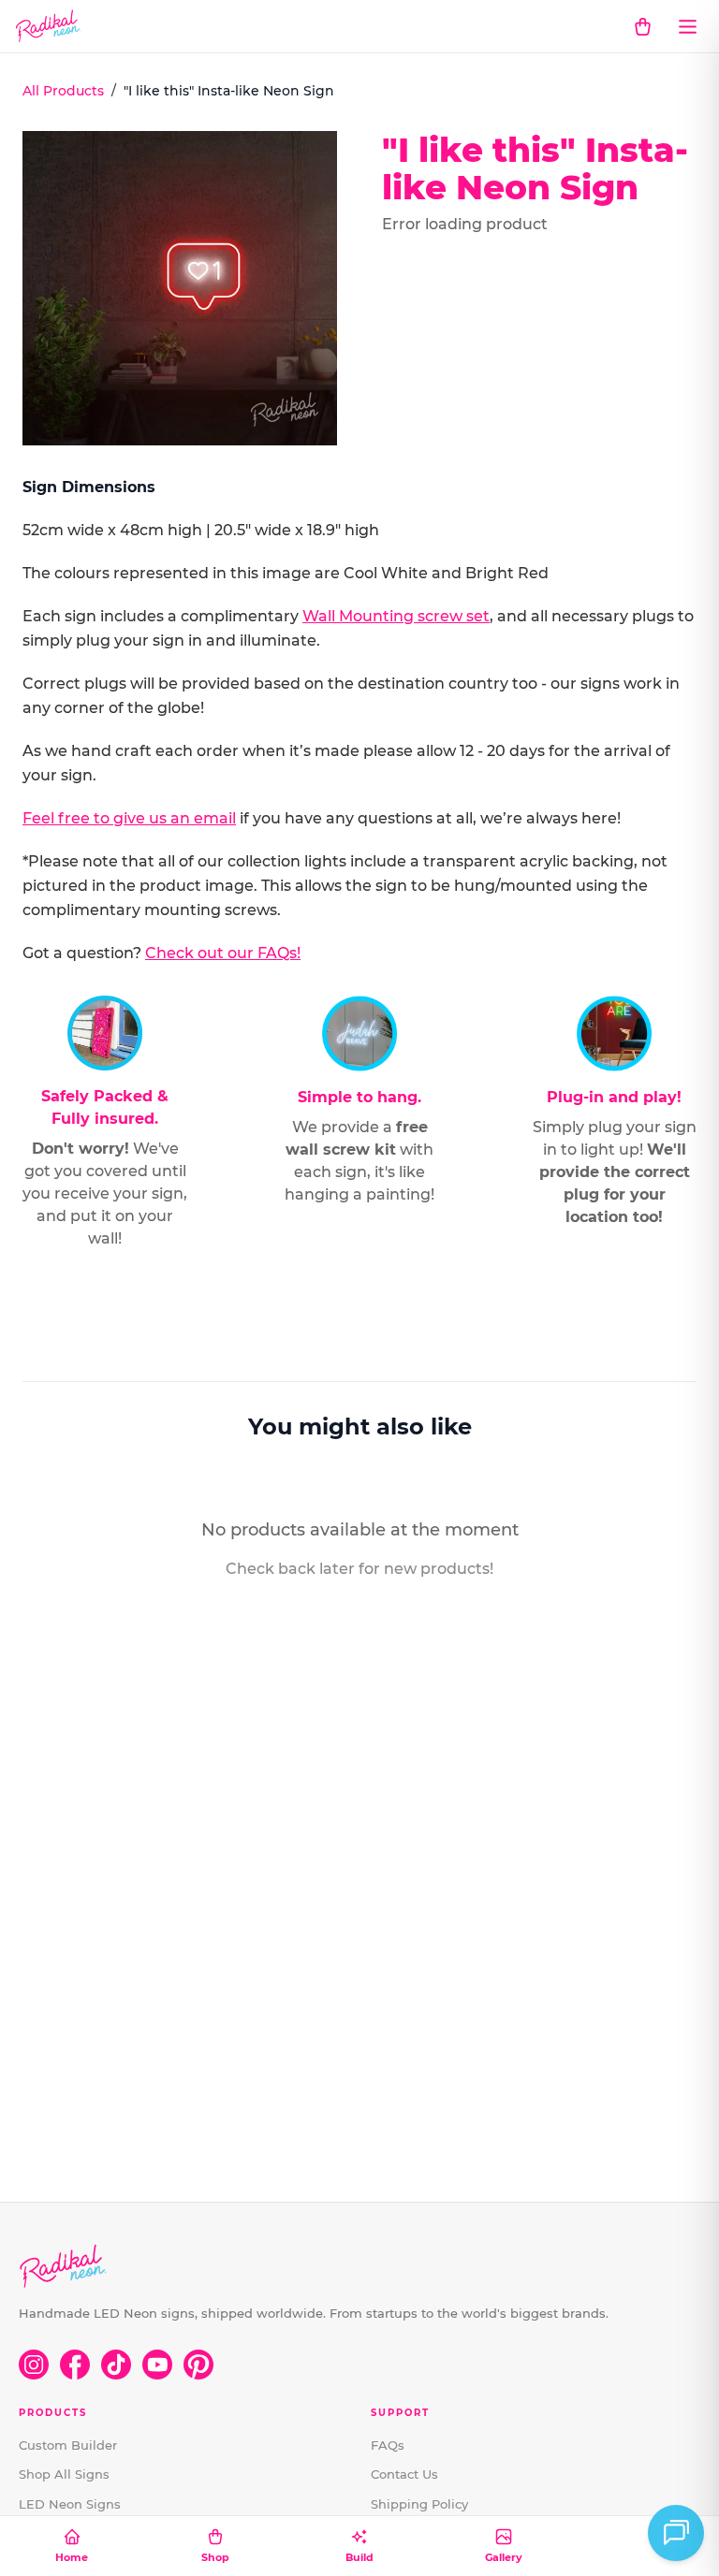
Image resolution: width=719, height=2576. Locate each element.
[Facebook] (75, 2365)
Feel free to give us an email (129, 818)
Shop (215, 2557)
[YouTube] (157, 2365)
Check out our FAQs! (223, 953)
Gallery (504, 2557)
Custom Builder (68, 2445)
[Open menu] (687, 26)
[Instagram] (34, 2365)
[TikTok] (116, 2365)
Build (359, 2557)
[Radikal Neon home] (48, 26)
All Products (63, 91)
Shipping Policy (419, 2504)
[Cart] (642, 26)
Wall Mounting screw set (396, 616)
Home (72, 2557)
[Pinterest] (198, 2365)
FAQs (388, 2445)
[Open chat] (676, 2533)
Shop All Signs (64, 2474)
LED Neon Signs (70, 2504)
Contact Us (404, 2474)
